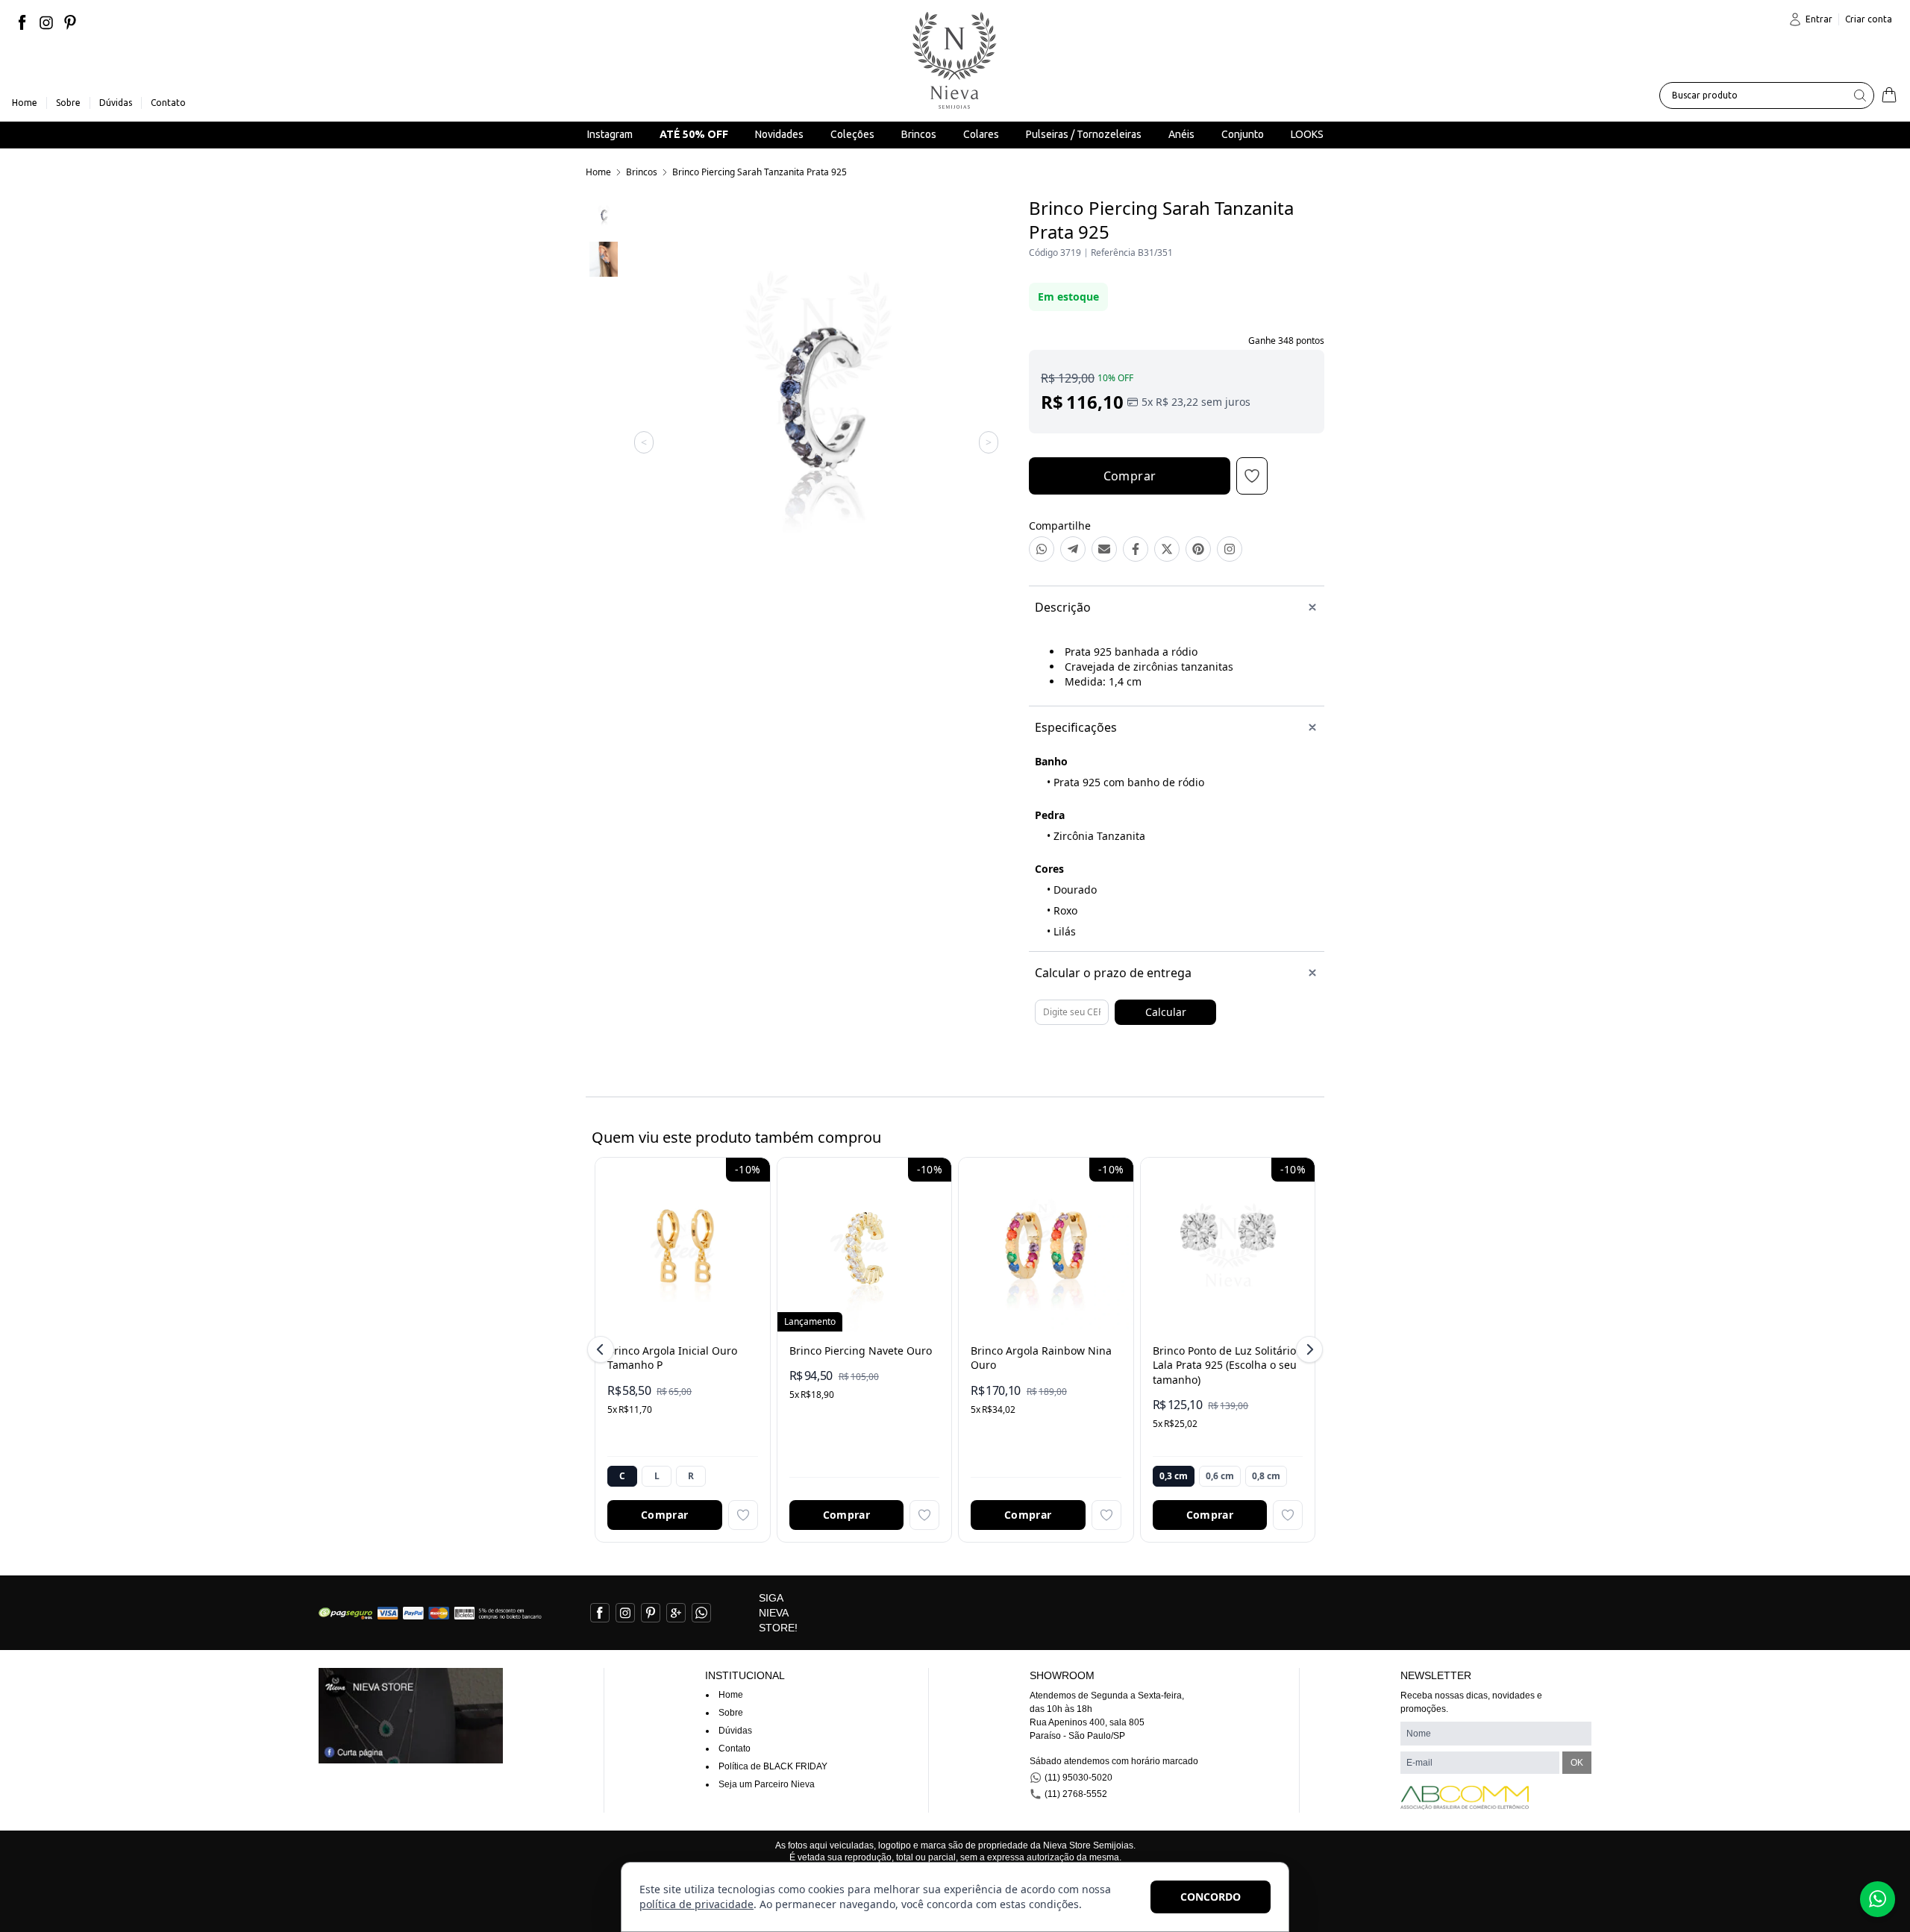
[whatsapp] (701, 1613)
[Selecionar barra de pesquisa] (1860, 95)
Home (598, 172)
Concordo (1211, 1897)
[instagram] (46, 22)
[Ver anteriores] (603, 1349)
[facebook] (22, 22)
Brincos (642, 172)
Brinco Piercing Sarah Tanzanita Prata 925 (760, 172)
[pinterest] (70, 22)
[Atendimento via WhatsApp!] (1878, 1899)
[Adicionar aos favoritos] (743, 1515)
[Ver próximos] (1307, 1349)
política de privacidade (696, 1904)
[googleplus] (676, 1613)
